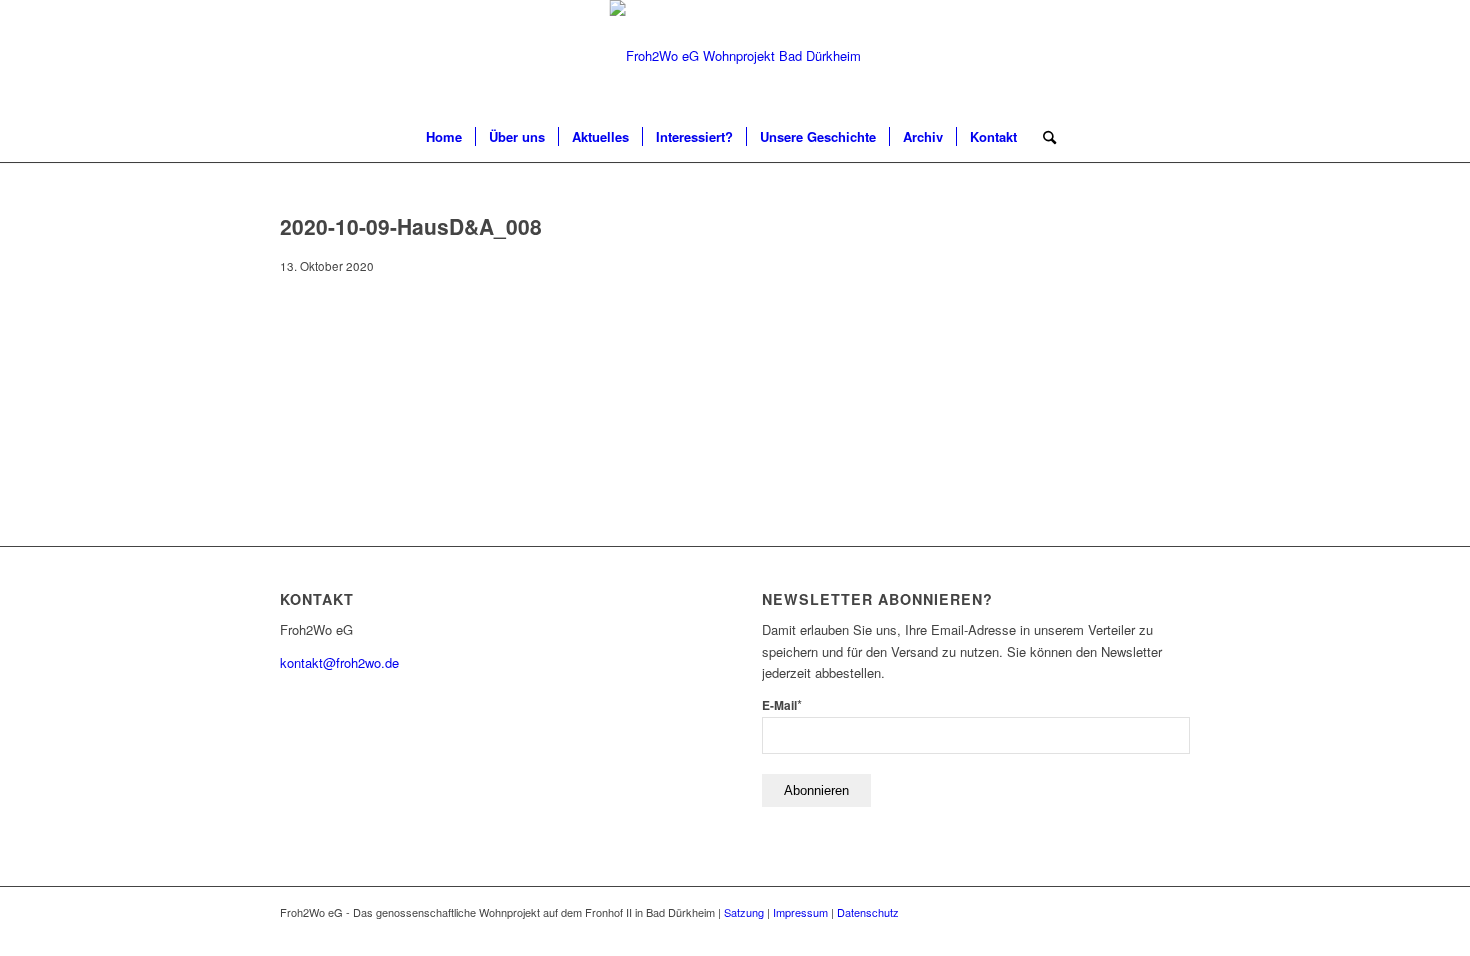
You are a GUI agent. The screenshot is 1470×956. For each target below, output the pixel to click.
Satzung (744, 912)
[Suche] (1043, 137)
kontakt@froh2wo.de (339, 662)
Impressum (800, 912)
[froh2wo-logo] (735, 56)
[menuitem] (444, 137)
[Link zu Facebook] (1175, 912)
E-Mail (782, 705)
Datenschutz (868, 912)
